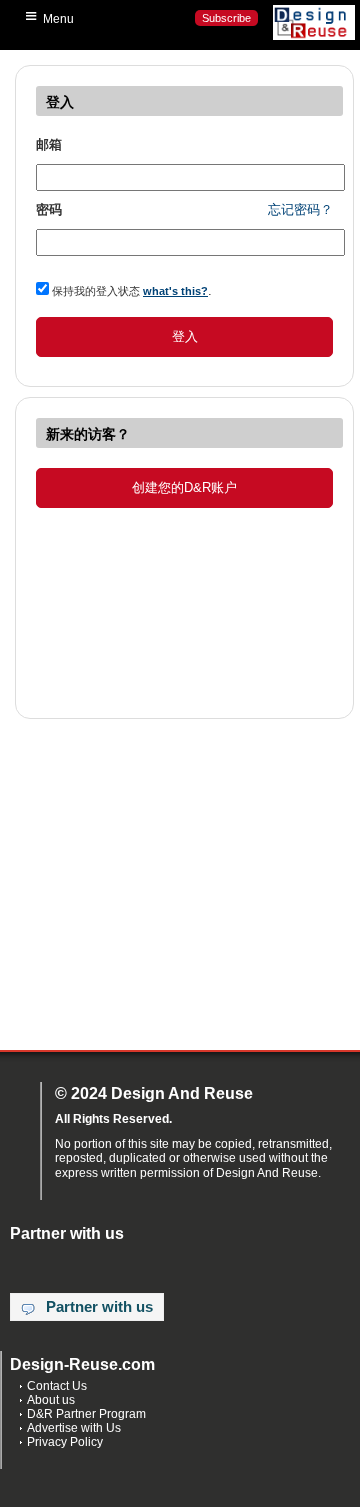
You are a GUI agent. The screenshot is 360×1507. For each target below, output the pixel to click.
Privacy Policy (65, 1442)
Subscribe (226, 18)
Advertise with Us (74, 1428)
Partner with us (99, 1307)
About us (51, 1400)
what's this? (175, 291)
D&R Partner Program (86, 1414)
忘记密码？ (300, 209)
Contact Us (57, 1386)
